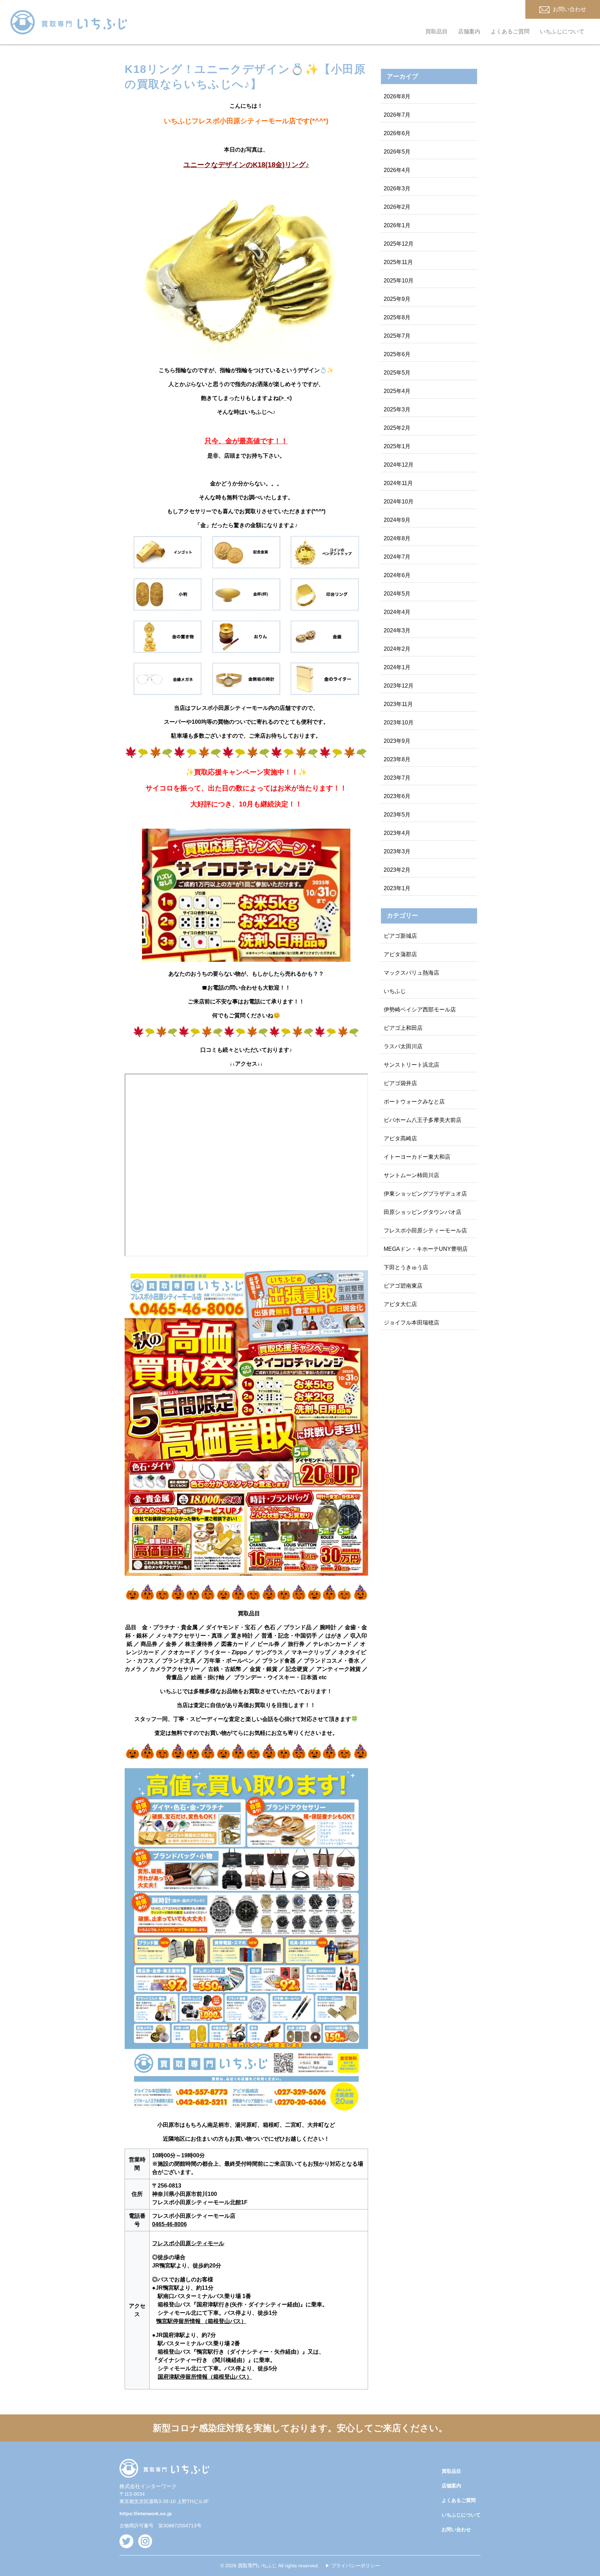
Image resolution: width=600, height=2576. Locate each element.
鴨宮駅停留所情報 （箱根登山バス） (201, 2321)
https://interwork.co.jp (146, 2513)
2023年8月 (397, 759)
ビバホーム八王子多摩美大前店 (423, 1120)
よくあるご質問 (510, 31)
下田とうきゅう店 (406, 1267)
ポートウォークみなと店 (414, 1102)
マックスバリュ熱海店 (411, 973)
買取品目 (436, 31)
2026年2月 (397, 207)
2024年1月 (397, 667)
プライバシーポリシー (356, 2566)
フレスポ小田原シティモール (188, 2243)
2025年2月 (397, 428)
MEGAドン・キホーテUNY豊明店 (426, 1249)
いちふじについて (562, 31)
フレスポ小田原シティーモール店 (425, 1230)
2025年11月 (398, 262)
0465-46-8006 (169, 2224)
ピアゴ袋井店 (400, 1083)
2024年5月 (397, 594)
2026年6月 (397, 133)
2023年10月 (399, 723)
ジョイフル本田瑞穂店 (411, 1323)
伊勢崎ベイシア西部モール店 (420, 1010)
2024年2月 (397, 649)
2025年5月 (397, 373)
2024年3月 (397, 630)
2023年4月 (397, 833)
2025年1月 (397, 446)
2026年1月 (397, 225)
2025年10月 (399, 281)
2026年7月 (397, 115)
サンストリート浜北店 (411, 1065)
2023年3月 (397, 851)
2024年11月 (398, 483)
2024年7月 (397, 557)
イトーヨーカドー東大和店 (417, 1157)
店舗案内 (469, 31)
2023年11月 (398, 704)
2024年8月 (397, 538)
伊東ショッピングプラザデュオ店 (425, 1194)
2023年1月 (397, 888)
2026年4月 (397, 170)
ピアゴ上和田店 (403, 1028)
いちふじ (395, 991)
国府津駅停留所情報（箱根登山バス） (205, 2377)
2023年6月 (397, 796)
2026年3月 (397, 188)
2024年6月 (397, 575)
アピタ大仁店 (400, 1304)
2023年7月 (397, 778)
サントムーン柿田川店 (411, 1175)
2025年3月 (397, 409)
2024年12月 (399, 465)
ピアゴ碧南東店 (403, 1286)
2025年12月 (399, 244)
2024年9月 (397, 520)
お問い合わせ (456, 2529)
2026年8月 (397, 96)
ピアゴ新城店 (400, 936)
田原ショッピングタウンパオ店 (423, 1212)
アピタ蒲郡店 (400, 954)
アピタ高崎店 (400, 1138)
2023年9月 (397, 741)
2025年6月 (397, 354)
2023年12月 (399, 686)
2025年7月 (397, 336)
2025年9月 (397, 299)
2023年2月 (397, 870)
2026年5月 (397, 152)
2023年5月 (397, 815)
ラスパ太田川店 (403, 1046)
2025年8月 (397, 317)
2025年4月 (397, 391)
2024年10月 (399, 502)
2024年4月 (397, 612)
